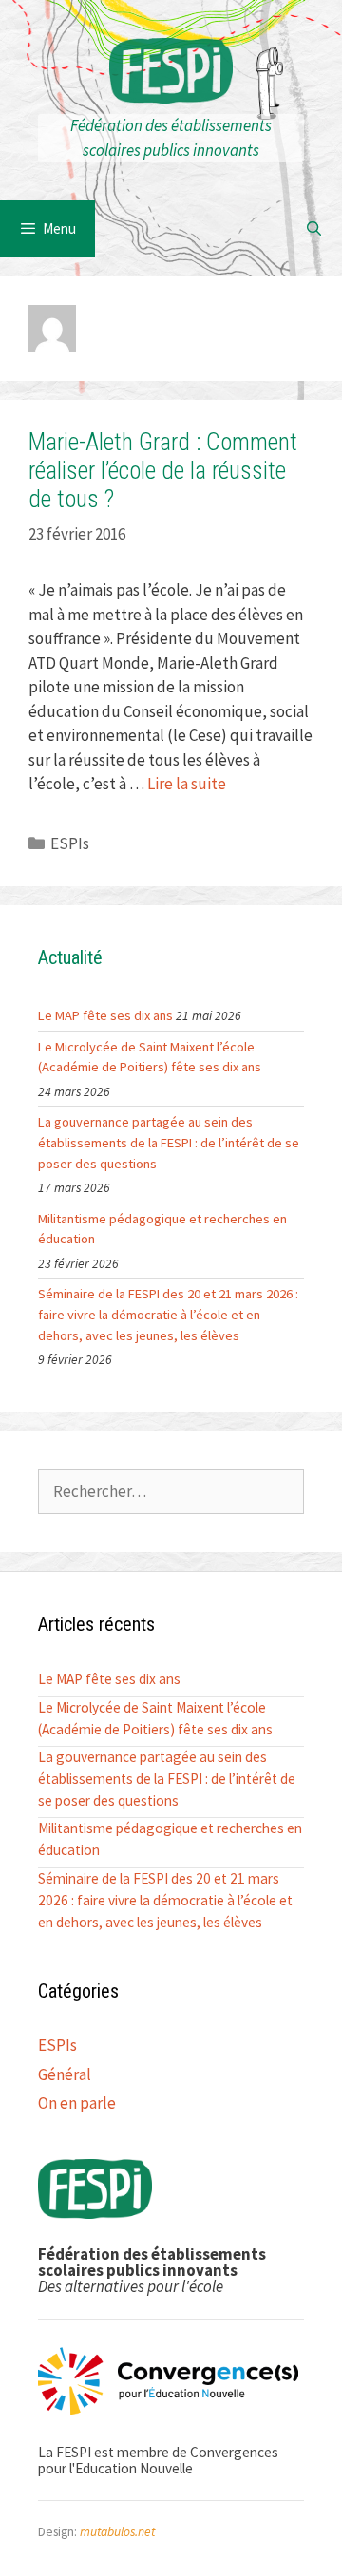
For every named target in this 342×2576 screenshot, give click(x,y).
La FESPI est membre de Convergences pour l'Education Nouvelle (158, 2460)
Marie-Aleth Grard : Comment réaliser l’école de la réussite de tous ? (163, 471)
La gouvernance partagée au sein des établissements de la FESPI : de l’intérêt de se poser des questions (169, 1142)
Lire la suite (187, 784)
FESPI (171, 76)
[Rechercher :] (171, 1491)
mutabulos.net (117, 2532)
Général (65, 2074)
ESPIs (70, 843)
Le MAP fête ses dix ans (105, 1015)
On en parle (77, 2103)
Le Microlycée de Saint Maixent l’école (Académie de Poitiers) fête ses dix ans (150, 1057)
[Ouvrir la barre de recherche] (314, 229)
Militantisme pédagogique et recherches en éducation (162, 1229)
